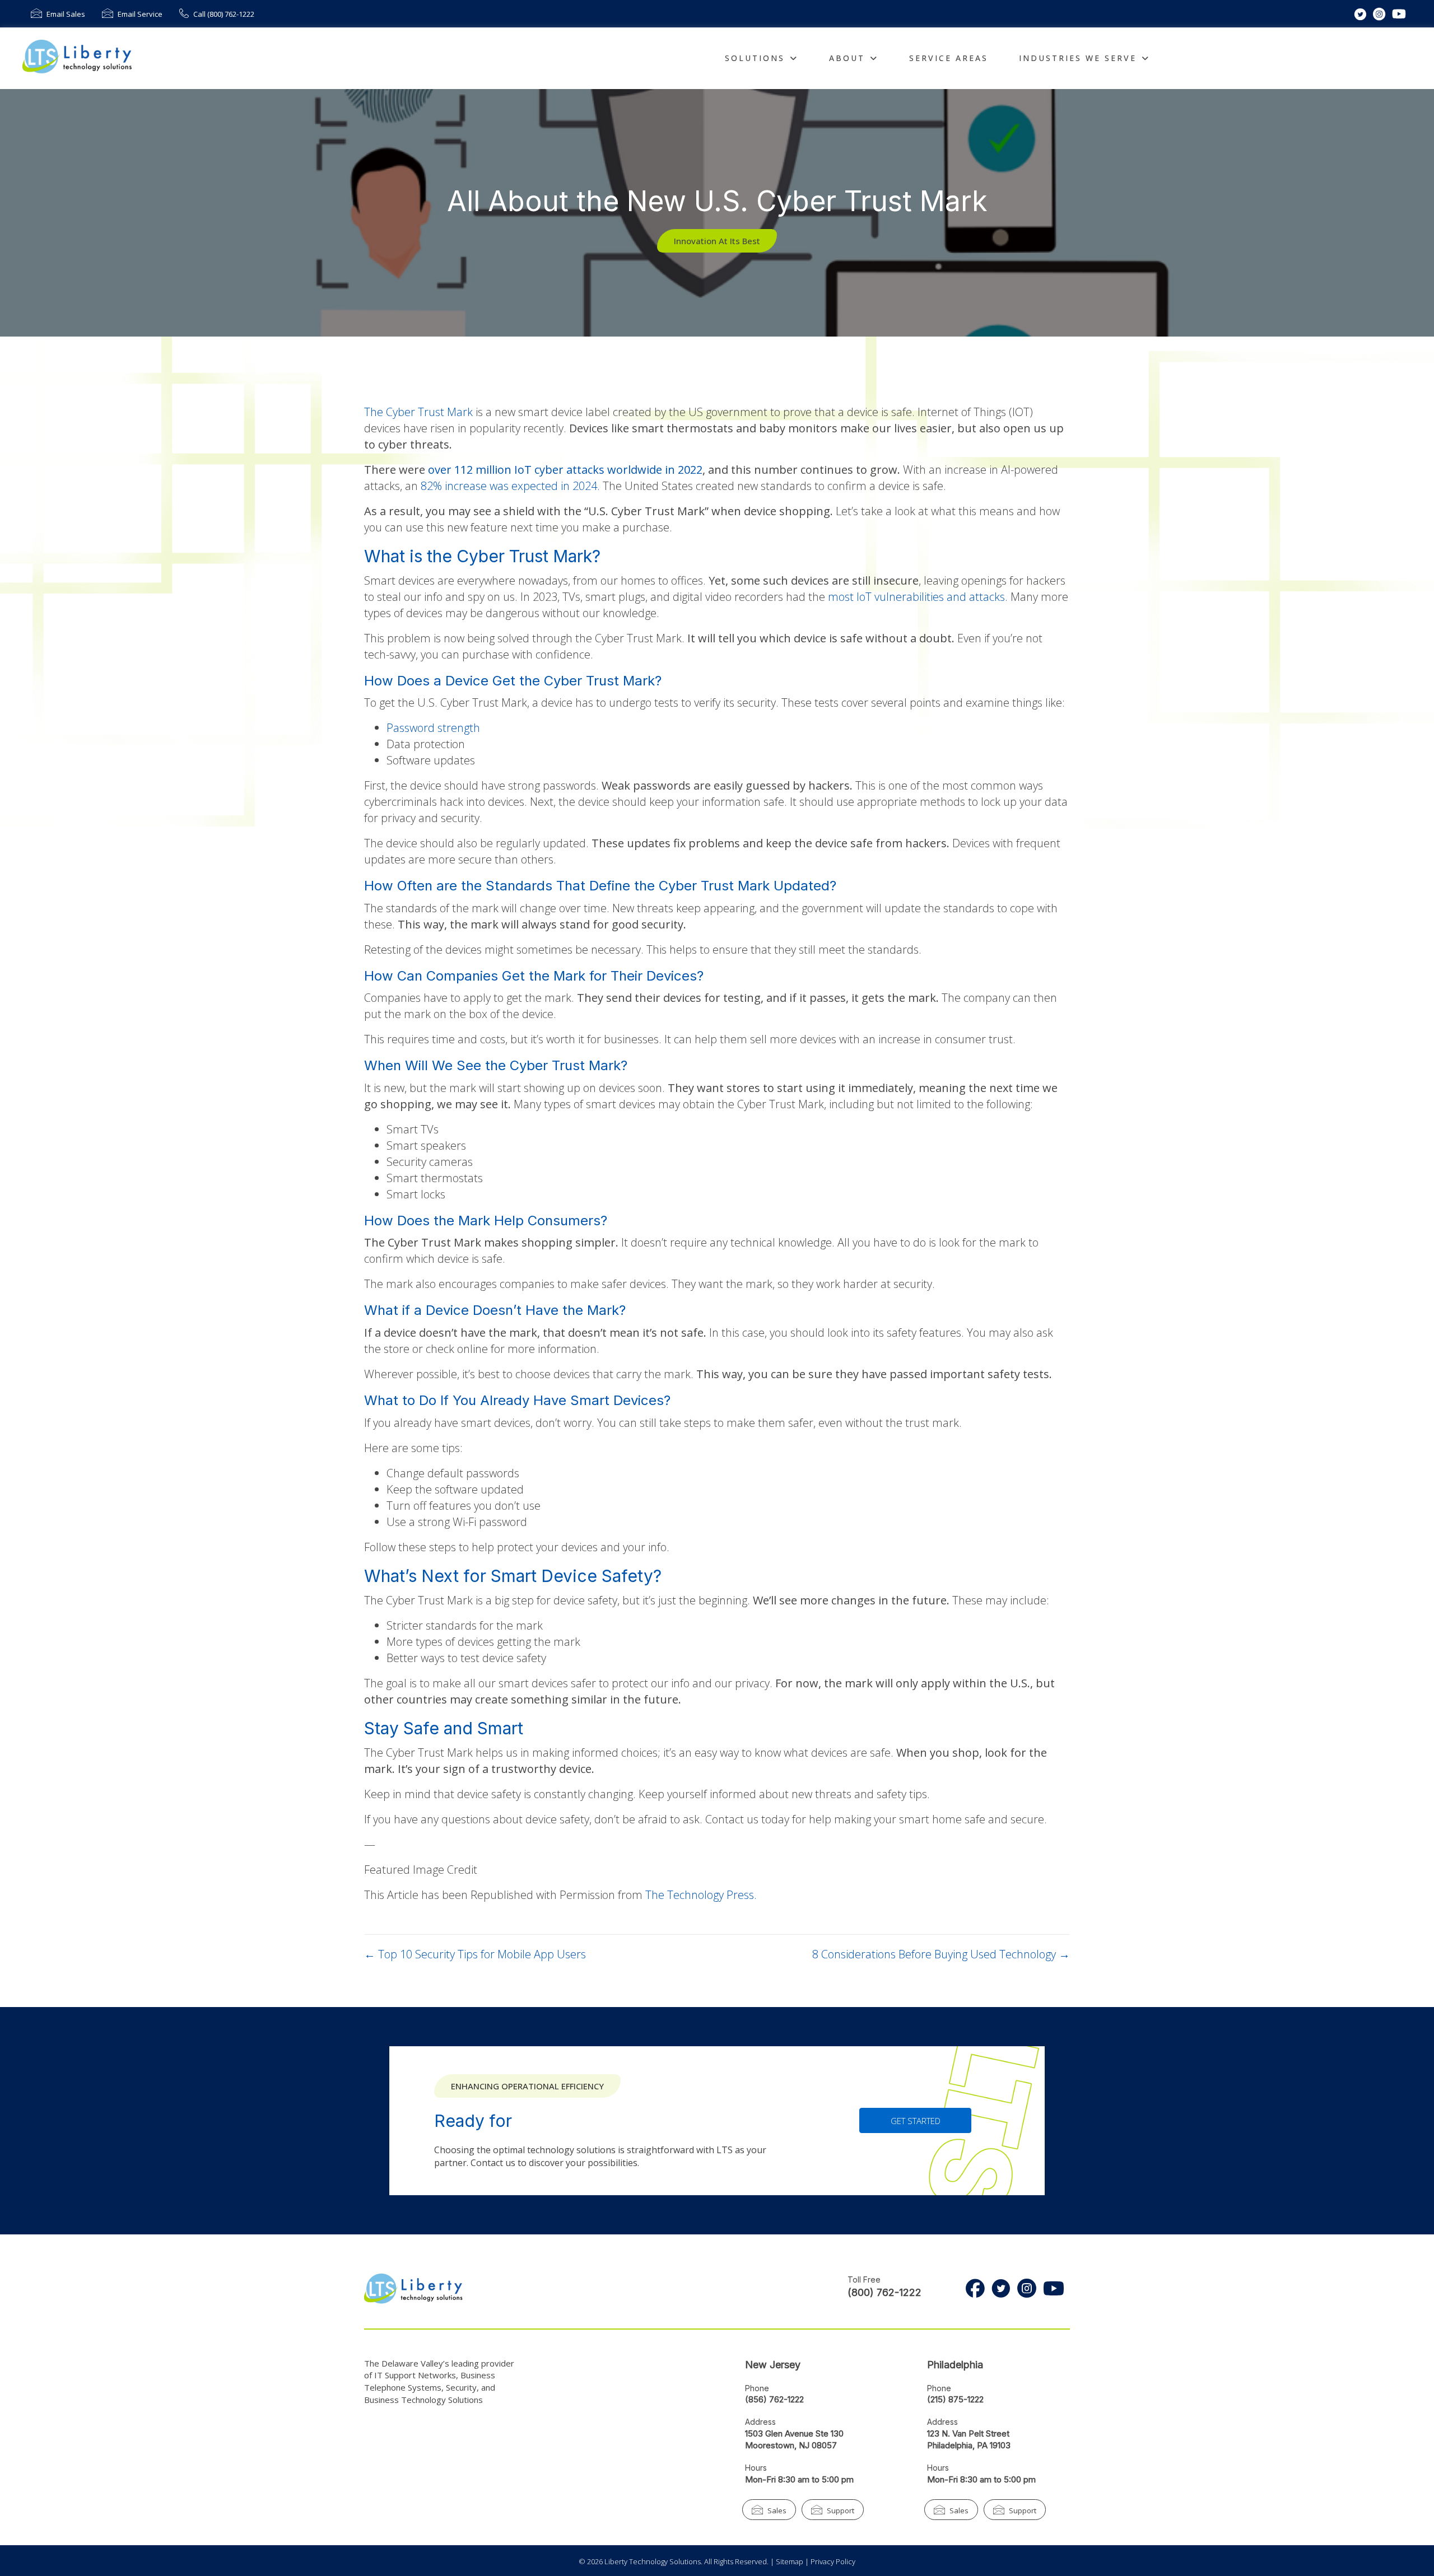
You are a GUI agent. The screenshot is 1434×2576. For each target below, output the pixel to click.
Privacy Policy (833, 2561)
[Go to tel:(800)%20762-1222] (878, 2290)
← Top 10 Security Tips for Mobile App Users (475, 1954)
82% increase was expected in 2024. (512, 486)
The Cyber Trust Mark (418, 412)
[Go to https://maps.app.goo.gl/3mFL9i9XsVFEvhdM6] (808, 2437)
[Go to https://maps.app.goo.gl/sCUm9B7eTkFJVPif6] (990, 2437)
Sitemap (790, 2561)
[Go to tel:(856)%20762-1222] (808, 2397)
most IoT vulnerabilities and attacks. (919, 597)
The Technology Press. (701, 1895)
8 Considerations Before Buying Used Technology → (941, 1954)
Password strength (433, 728)
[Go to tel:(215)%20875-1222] (808, 2367)
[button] (717, 241)
